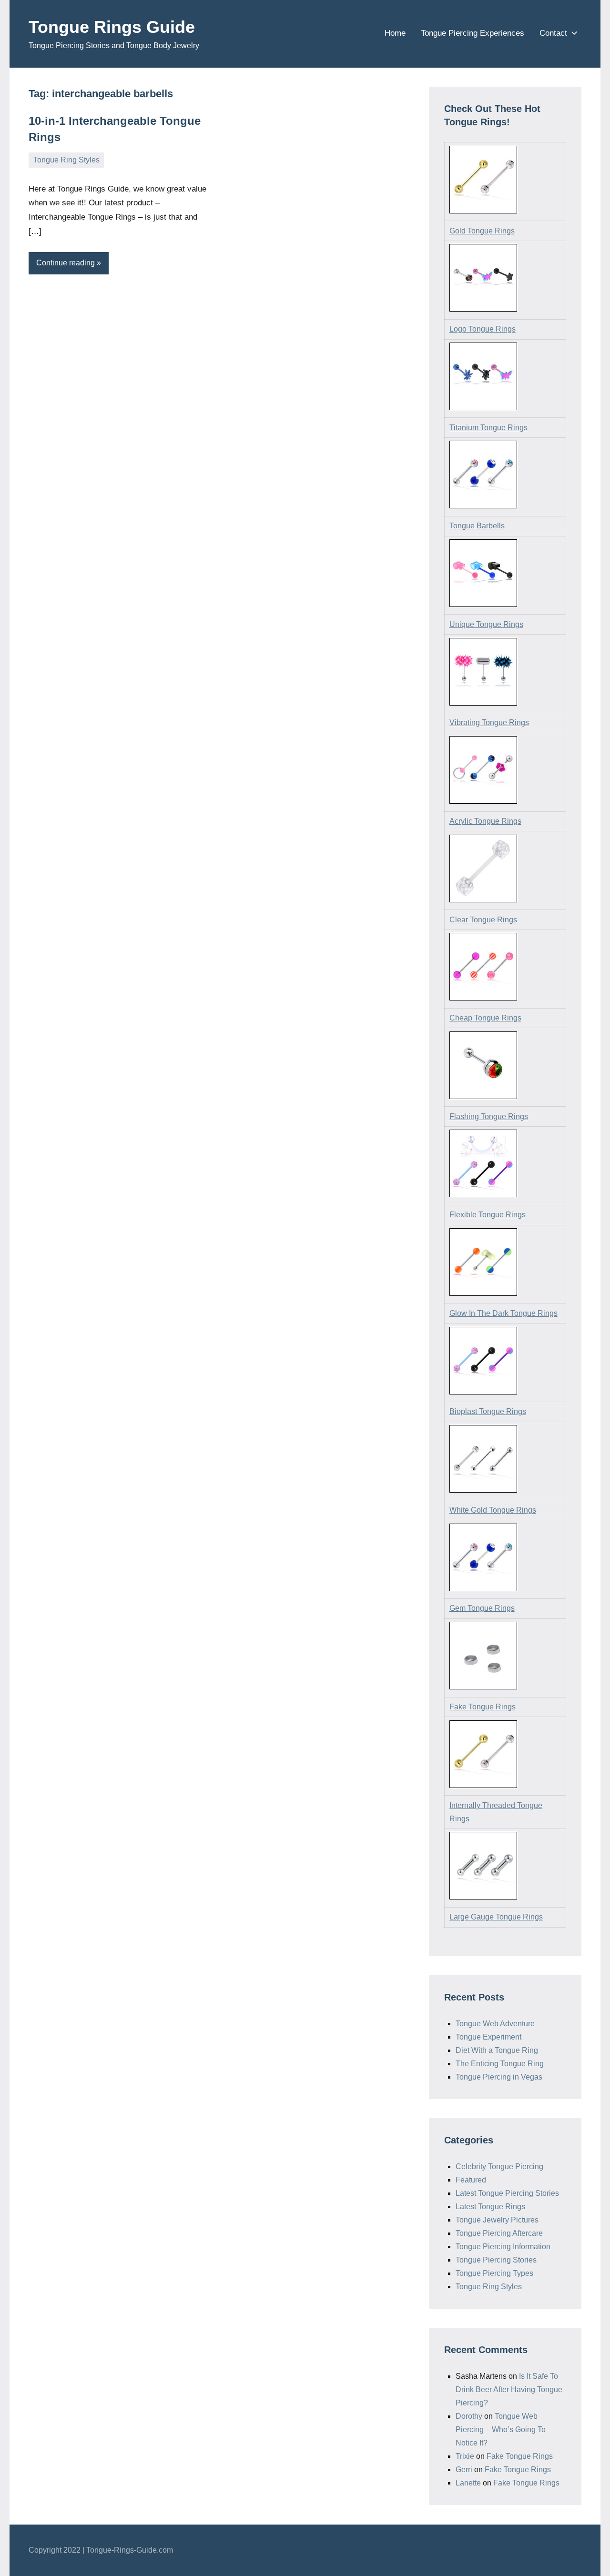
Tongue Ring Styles (66, 160)
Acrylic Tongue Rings (485, 821)
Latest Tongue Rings (490, 2207)
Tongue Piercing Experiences (473, 33)
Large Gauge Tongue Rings (496, 1917)
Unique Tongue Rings (486, 624)
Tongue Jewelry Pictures (497, 2220)
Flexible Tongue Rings (488, 1215)
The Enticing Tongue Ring (500, 2064)
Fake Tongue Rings (483, 1707)
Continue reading (66, 263)
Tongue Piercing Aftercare (499, 2233)
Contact (553, 33)
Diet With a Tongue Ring (497, 2050)
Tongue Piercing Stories (496, 2260)
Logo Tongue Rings (483, 329)
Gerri (464, 2470)
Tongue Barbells (477, 526)
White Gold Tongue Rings (493, 1510)
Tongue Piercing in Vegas (499, 2077)
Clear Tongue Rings (483, 920)
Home (395, 33)
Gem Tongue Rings (482, 1608)
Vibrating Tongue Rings (489, 722)
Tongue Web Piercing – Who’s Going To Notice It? (501, 2430)
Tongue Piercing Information (503, 2247)
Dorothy (469, 2416)
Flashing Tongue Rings (489, 1116)
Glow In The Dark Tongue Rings (503, 1313)
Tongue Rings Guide (112, 27)
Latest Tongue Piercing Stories (507, 2193)
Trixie (465, 2456)
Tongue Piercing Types (494, 2273)
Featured (471, 2180)
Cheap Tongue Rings (485, 1018)
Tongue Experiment (488, 2037)
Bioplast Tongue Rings (488, 1411)
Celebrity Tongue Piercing (499, 2167)
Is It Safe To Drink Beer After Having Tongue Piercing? (509, 2389)
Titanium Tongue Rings (488, 428)
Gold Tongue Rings (482, 231)
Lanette (468, 2483)
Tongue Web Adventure (495, 2024)
